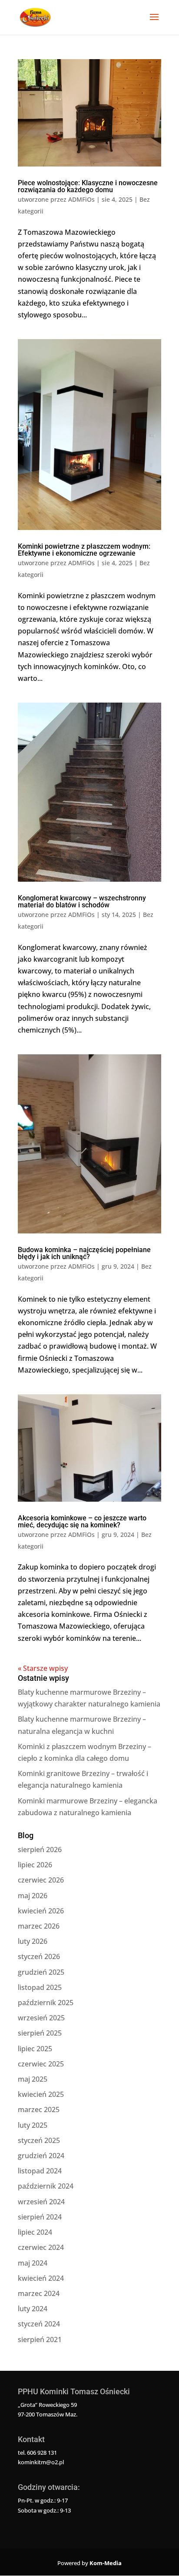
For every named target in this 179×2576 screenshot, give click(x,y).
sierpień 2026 (40, 1850)
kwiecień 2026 (41, 1911)
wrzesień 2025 (41, 2018)
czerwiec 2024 (41, 2247)
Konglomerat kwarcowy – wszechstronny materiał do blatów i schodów (82, 901)
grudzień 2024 (41, 2156)
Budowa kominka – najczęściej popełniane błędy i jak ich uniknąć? (84, 1253)
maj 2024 (33, 2263)
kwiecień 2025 (41, 2094)
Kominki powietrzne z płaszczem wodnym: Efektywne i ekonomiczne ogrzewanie (84, 550)
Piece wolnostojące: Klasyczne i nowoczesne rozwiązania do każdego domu (88, 186)
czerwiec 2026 (41, 1880)
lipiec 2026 (35, 1865)
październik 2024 (46, 2186)
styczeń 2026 (39, 1956)
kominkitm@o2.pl (41, 2462)
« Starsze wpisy (43, 1668)
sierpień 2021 (40, 2339)
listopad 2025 (40, 1987)
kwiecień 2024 (41, 2278)
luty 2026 (33, 1941)
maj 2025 (33, 2079)
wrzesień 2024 (41, 2202)
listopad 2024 (40, 2171)
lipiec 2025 (35, 2049)
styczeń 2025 (39, 2140)
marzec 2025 (39, 2109)
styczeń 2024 (39, 2324)
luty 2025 (33, 2125)
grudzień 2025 (41, 1972)
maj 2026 (33, 1896)
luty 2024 (33, 2309)
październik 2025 (46, 2003)
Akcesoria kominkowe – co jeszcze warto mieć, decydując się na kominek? (82, 1521)
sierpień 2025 (40, 2033)
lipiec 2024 (35, 2232)
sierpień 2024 (40, 2217)
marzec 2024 (39, 2293)
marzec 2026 (39, 1926)
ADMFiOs (81, 199)
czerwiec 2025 (41, 2064)
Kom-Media (106, 2563)
